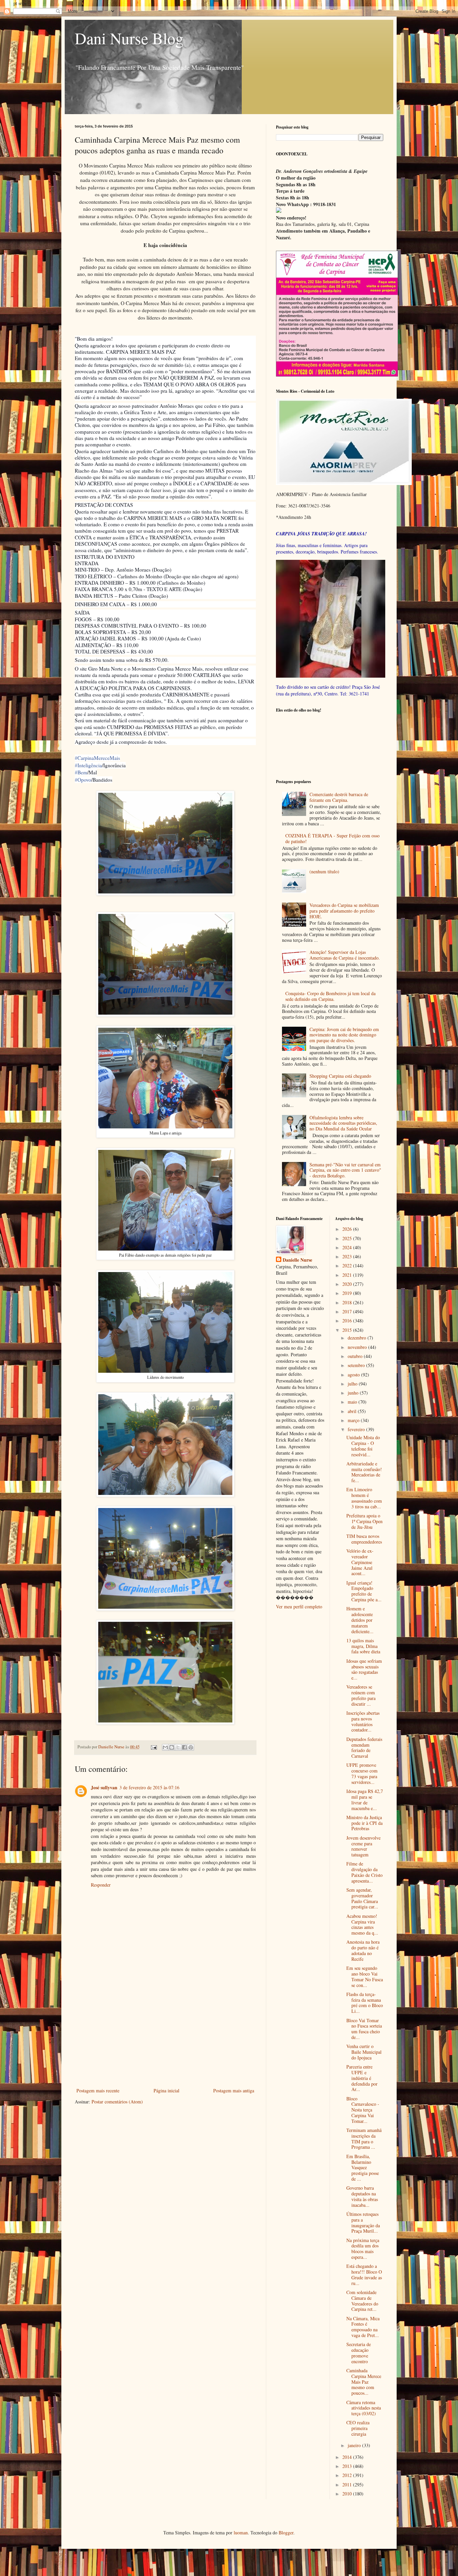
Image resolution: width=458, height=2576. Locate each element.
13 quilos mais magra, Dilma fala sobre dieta (363, 1646)
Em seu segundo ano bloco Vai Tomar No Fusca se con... (365, 1976)
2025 (348, 1238)
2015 (348, 1330)
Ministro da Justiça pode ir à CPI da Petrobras (364, 1823)
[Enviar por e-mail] (165, 1747)
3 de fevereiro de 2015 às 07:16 (149, 1787)
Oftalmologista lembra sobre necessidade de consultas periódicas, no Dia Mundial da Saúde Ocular (343, 1123)
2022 (348, 1266)
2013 (348, 2466)
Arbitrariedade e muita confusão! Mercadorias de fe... (364, 1472)
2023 (348, 1256)
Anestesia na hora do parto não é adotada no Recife (363, 1950)
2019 (348, 1293)
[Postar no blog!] (172, 1747)
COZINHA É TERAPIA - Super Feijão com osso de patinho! (332, 838)
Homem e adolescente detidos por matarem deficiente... (360, 1620)
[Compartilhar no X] (178, 1747)
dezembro (358, 1338)
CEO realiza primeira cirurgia (358, 2428)
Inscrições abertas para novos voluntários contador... (363, 1721)
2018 (348, 1302)
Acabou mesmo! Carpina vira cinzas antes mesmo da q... (362, 1924)
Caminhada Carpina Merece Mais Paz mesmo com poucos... (364, 2382)
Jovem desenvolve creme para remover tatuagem (363, 1846)
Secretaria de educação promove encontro (359, 2353)
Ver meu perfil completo (299, 1607)
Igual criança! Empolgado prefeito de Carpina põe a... (364, 1591)
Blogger (286, 2533)
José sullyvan (104, 1787)
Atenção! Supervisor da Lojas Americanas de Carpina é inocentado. (345, 955)
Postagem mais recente (98, 2091)
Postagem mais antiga (234, 2091)
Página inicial (166, 2091)
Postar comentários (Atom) (117, 2102)
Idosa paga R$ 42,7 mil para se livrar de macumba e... (365, 1800)
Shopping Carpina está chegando (340, 1076)
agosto (354, 1375)
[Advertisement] (165, 2036)
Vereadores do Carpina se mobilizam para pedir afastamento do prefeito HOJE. (344, 911)
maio (353, 1402)
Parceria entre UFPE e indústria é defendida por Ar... (362, 2078)
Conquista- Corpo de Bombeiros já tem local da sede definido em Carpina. (330, 996)
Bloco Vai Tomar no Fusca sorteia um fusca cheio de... (364, 2029)
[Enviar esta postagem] (153, 1747)
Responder (101, 1885)
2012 (348, 2475)
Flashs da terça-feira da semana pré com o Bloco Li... (365, 2003)
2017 (348, 1311)
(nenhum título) (324, 871)
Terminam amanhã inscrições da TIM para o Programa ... (364, 2138)
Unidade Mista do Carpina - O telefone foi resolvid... (363, 1446)
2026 (348, 1229)
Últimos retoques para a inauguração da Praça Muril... (363, 2222)
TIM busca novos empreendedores (364, 1539)
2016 (348, 1321)
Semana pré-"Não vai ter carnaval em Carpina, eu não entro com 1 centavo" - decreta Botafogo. (345, 1170)
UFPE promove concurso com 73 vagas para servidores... (362, 1773)
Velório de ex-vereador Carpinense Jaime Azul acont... (360, 1562)
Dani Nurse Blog (129, 38)
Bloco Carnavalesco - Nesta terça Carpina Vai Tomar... (363, 2110)
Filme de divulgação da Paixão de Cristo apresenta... (364, 1872)
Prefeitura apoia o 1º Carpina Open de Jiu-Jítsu (364, 1521)
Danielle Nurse (297, 1260)
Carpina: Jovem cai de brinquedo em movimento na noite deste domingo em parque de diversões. (344, 1035)
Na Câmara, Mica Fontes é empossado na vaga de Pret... (363, 2327)
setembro (357, 1365)
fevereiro (357, 1429)
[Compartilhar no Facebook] (184, 1747)
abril (353, 1411)
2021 (348, 1275)
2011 (348, 2485)
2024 (348, 1247)
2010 (348, 2494)
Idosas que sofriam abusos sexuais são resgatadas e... (364, 1669)
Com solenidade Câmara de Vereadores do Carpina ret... (362, 2301)
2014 (348, 2457)
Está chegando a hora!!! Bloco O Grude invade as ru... (364, 2274)
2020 (348, 1284)
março (354, 1420)
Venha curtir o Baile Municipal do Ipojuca (364, 2052)
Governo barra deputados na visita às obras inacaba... (362, 2196)
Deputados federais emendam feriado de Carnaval (364, 1747)
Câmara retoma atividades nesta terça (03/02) (364, 2408)
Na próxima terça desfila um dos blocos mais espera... (363, 2249)
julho (353, 1384)
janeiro (355, 2445)
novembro (358, 1347)
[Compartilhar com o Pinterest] (191, 1747)
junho (354, 1393)
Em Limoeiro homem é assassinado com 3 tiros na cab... (364, 1498)
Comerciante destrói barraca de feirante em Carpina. (339, 797)
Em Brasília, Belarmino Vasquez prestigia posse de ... (363, 2168)
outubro (356, 1356)
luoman (241, 2533)
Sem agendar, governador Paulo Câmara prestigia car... (362, 1898)
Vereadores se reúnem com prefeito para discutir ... (361, 1695)
